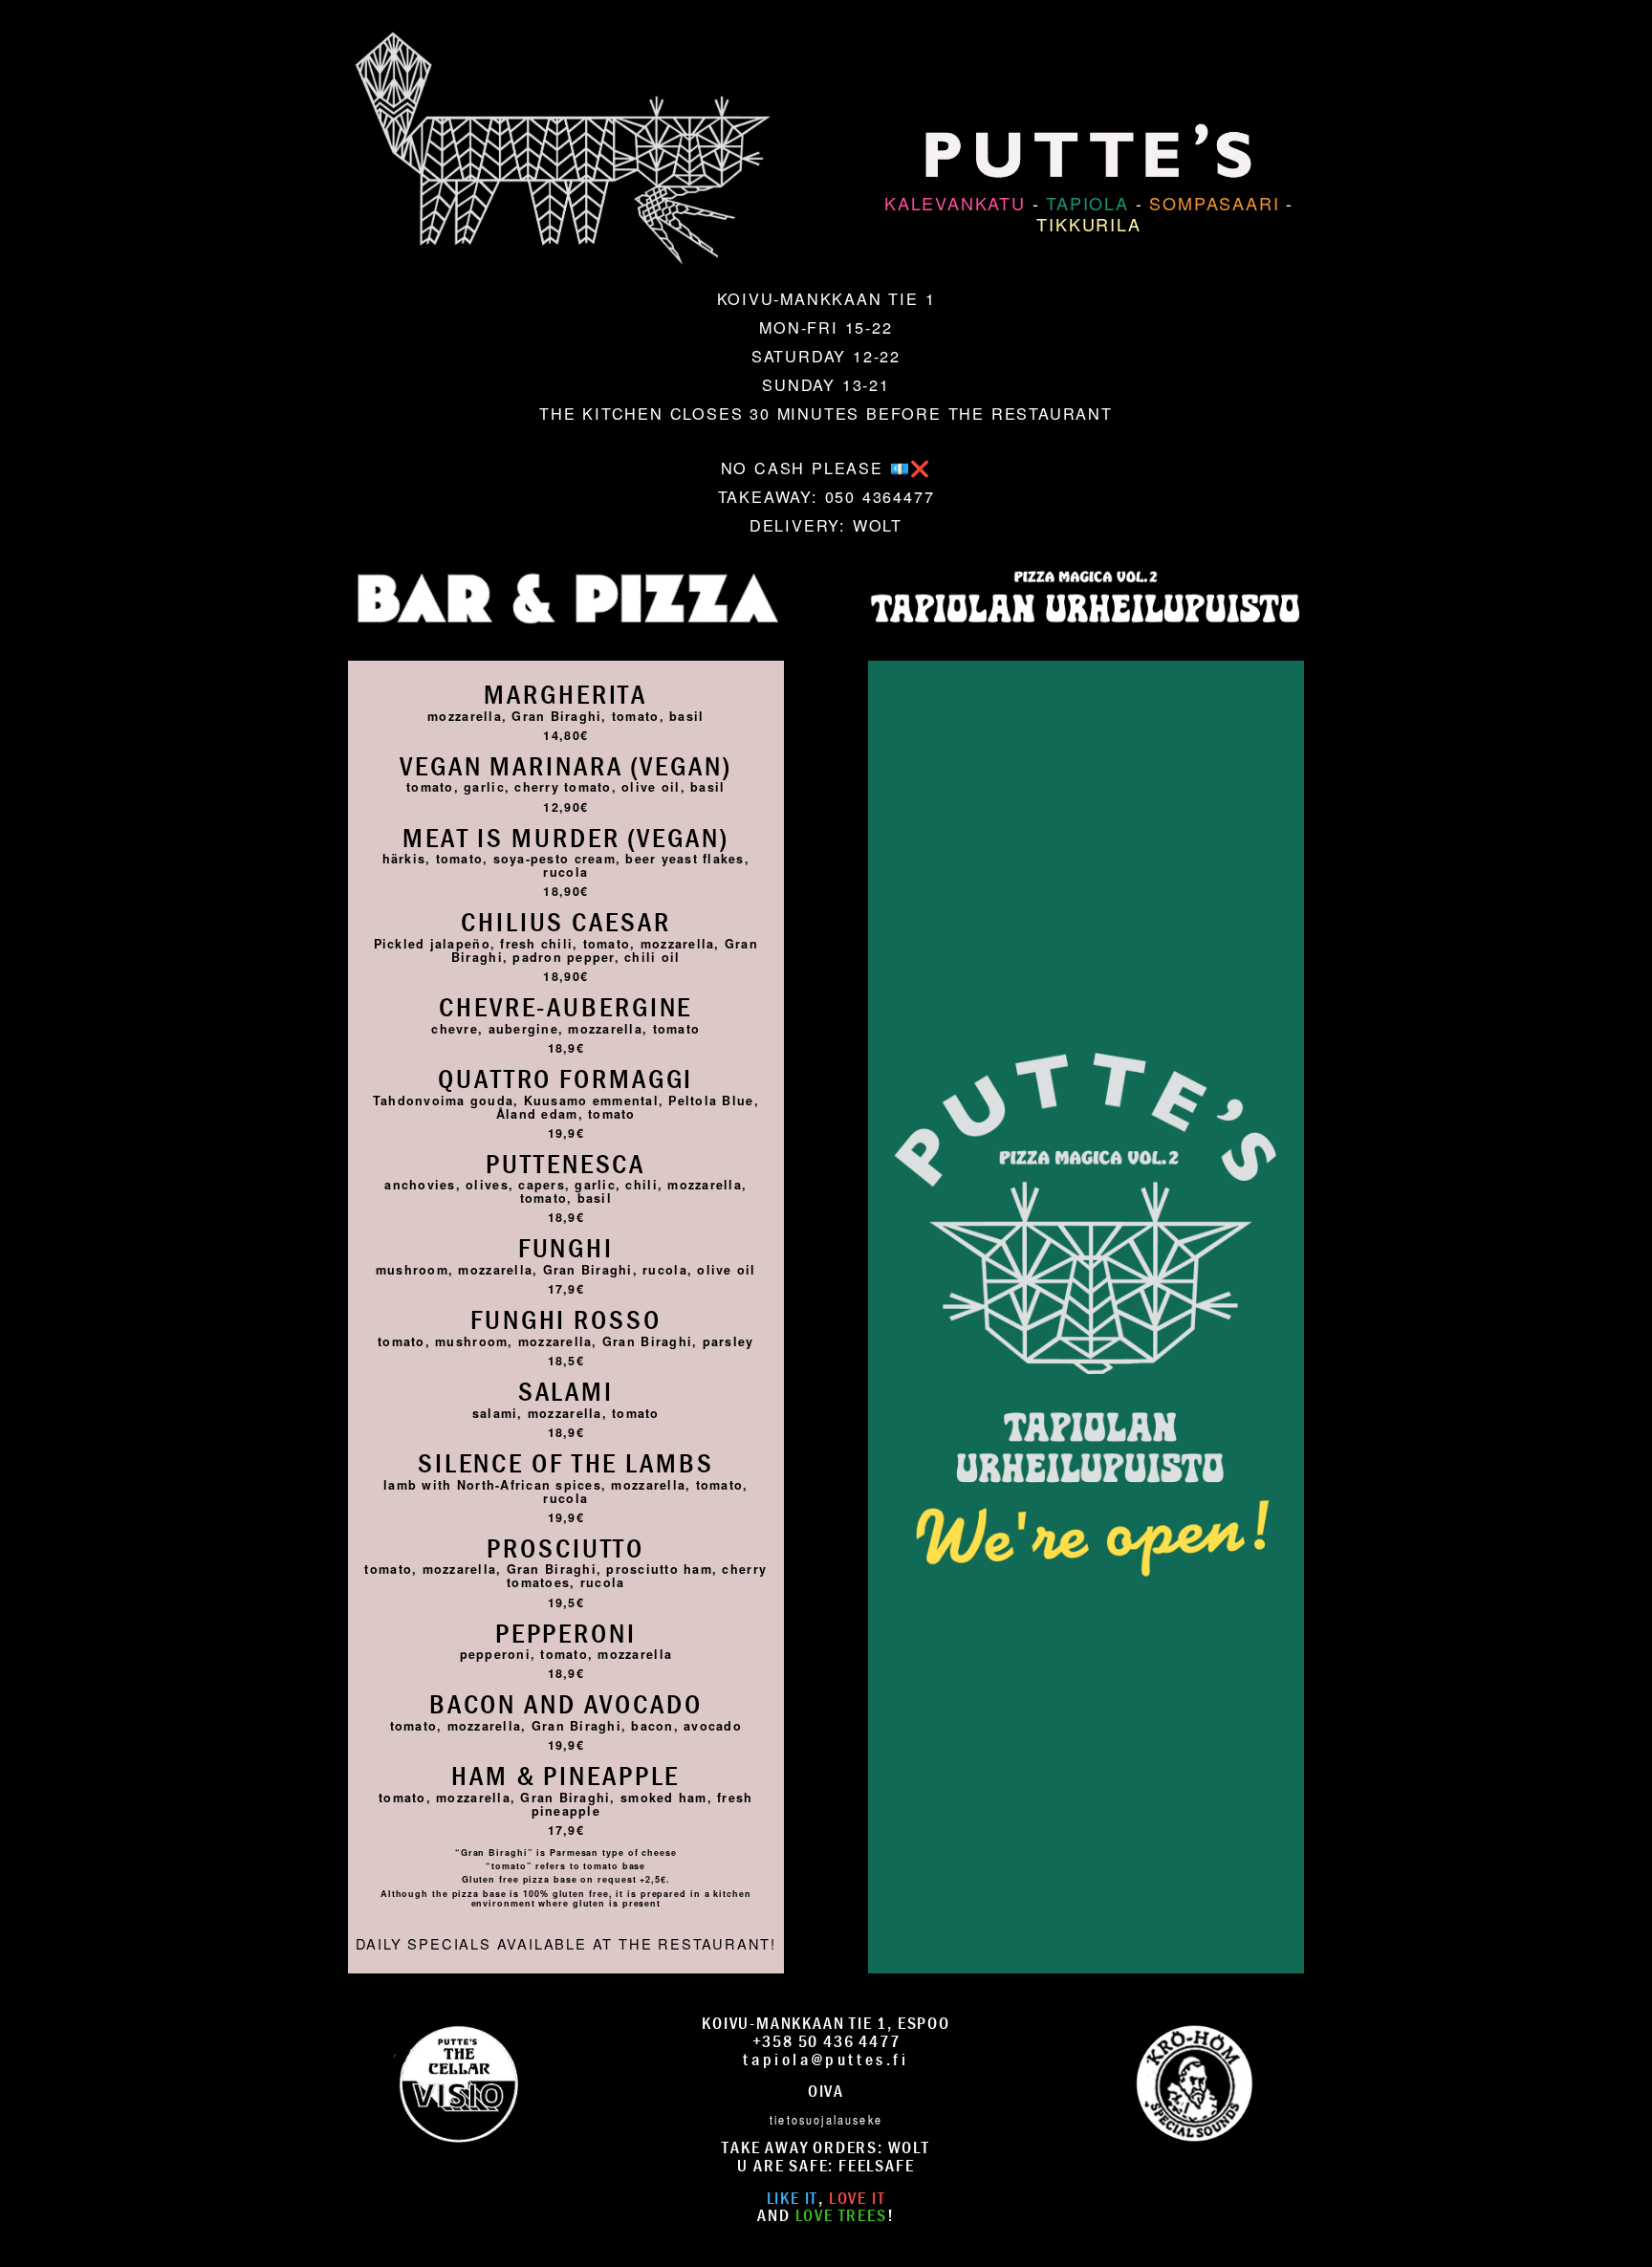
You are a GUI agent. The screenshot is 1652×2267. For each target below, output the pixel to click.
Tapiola (1087, 203)
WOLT (878, 525)
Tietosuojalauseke (826, 2119)
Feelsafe (876, 2165)
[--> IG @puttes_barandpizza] (458, 2081)
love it (858, 2198)
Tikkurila (1088, 224)
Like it (793, 2198)
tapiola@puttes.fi (826, 2059)
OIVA (826, 2091)
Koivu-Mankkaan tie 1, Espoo (826, 2023)
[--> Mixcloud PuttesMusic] (1194, 2081)
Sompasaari (1214, 203)
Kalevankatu (955, 203)
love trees (841, 2215)
